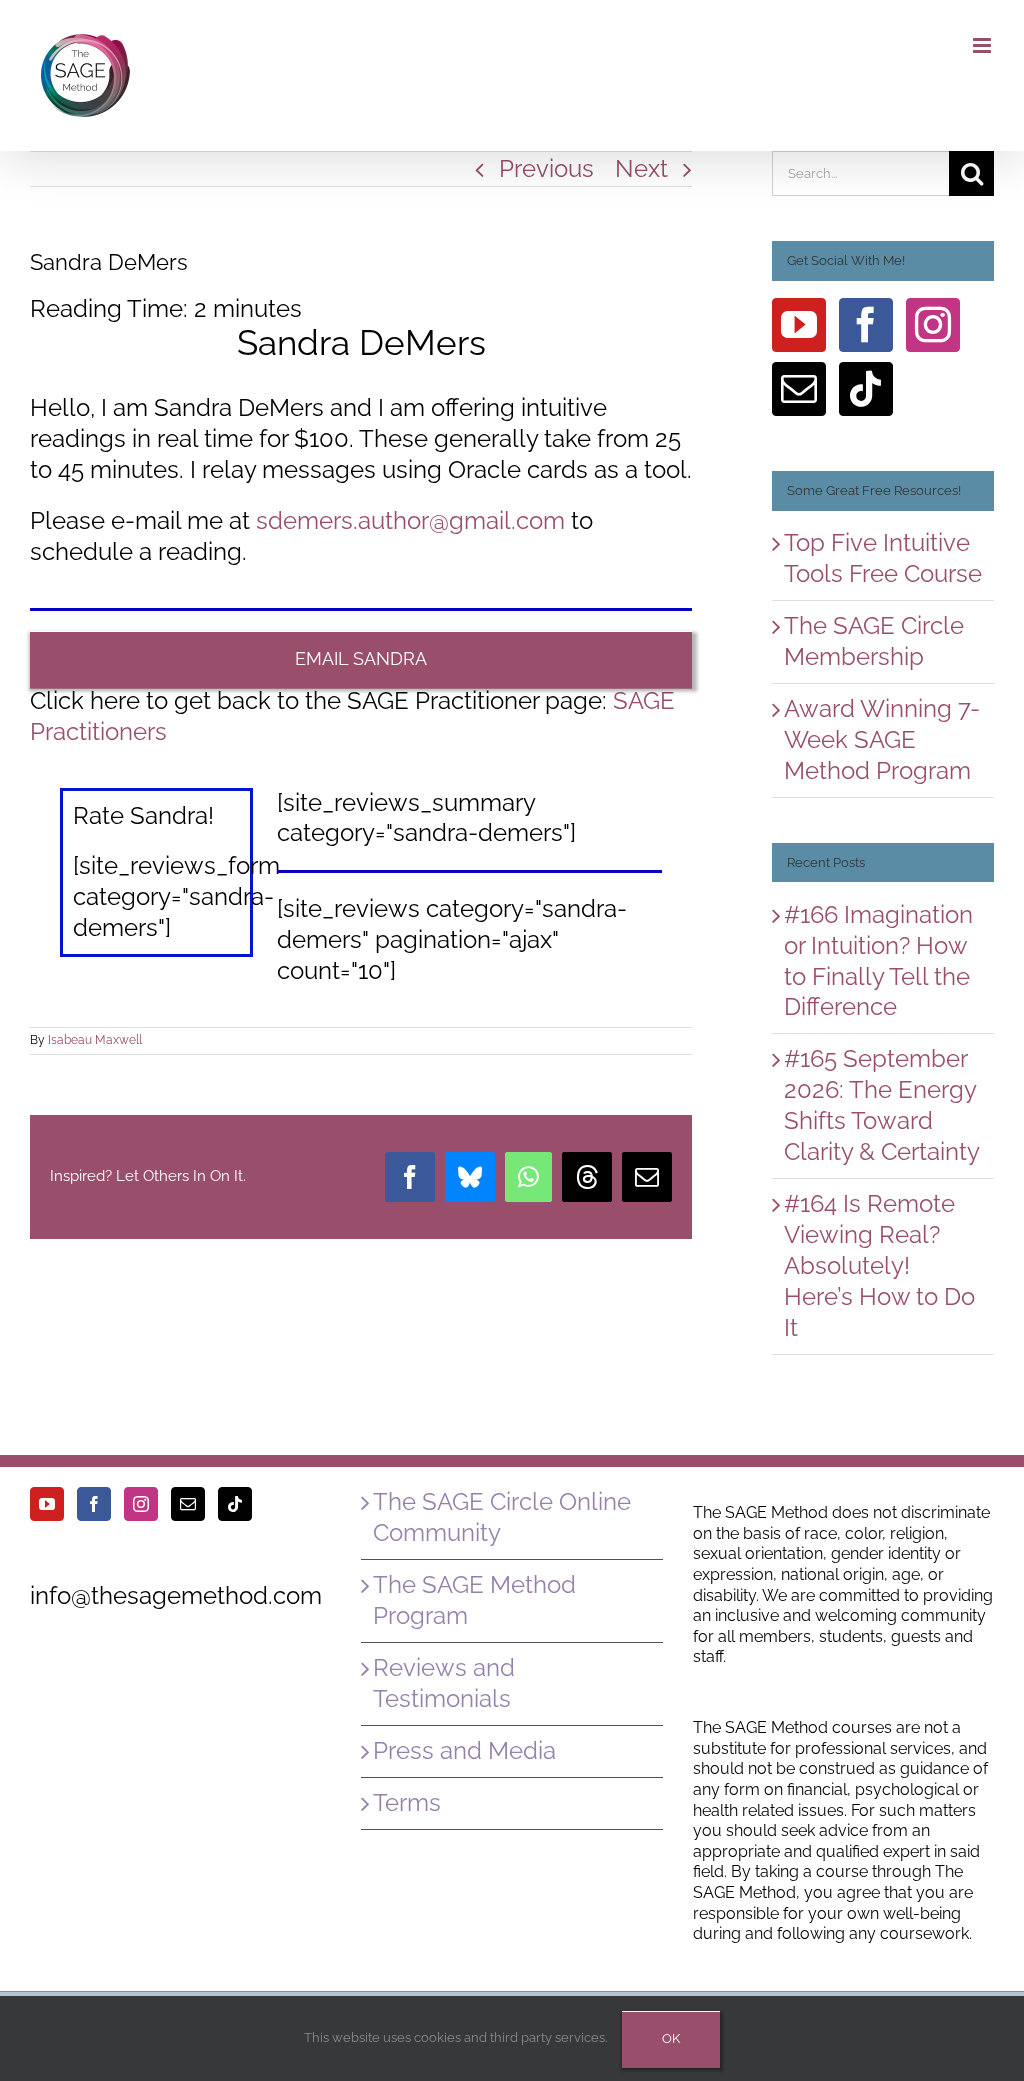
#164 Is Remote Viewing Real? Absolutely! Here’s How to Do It (879, 1265)
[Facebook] (866, 325)
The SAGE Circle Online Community (502, 1517)
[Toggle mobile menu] (983, 45)
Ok (671, 2038)
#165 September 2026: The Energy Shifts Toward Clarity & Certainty (882, 1105)
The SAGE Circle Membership (874, 641)
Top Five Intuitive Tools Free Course (883, 558)
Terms (407, 1802)
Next (641, 168)
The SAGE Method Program (474, 1600)
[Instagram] (933, 325)
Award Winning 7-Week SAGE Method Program (882, 739)
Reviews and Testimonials (444, 1683)
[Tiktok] (866, 389)
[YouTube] (799, 325)
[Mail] (799, 389)
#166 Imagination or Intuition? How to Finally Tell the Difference (878, 961)
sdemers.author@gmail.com (410, 520)
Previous (546, 168)
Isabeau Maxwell (95, 1040)
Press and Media (464, 1750)
